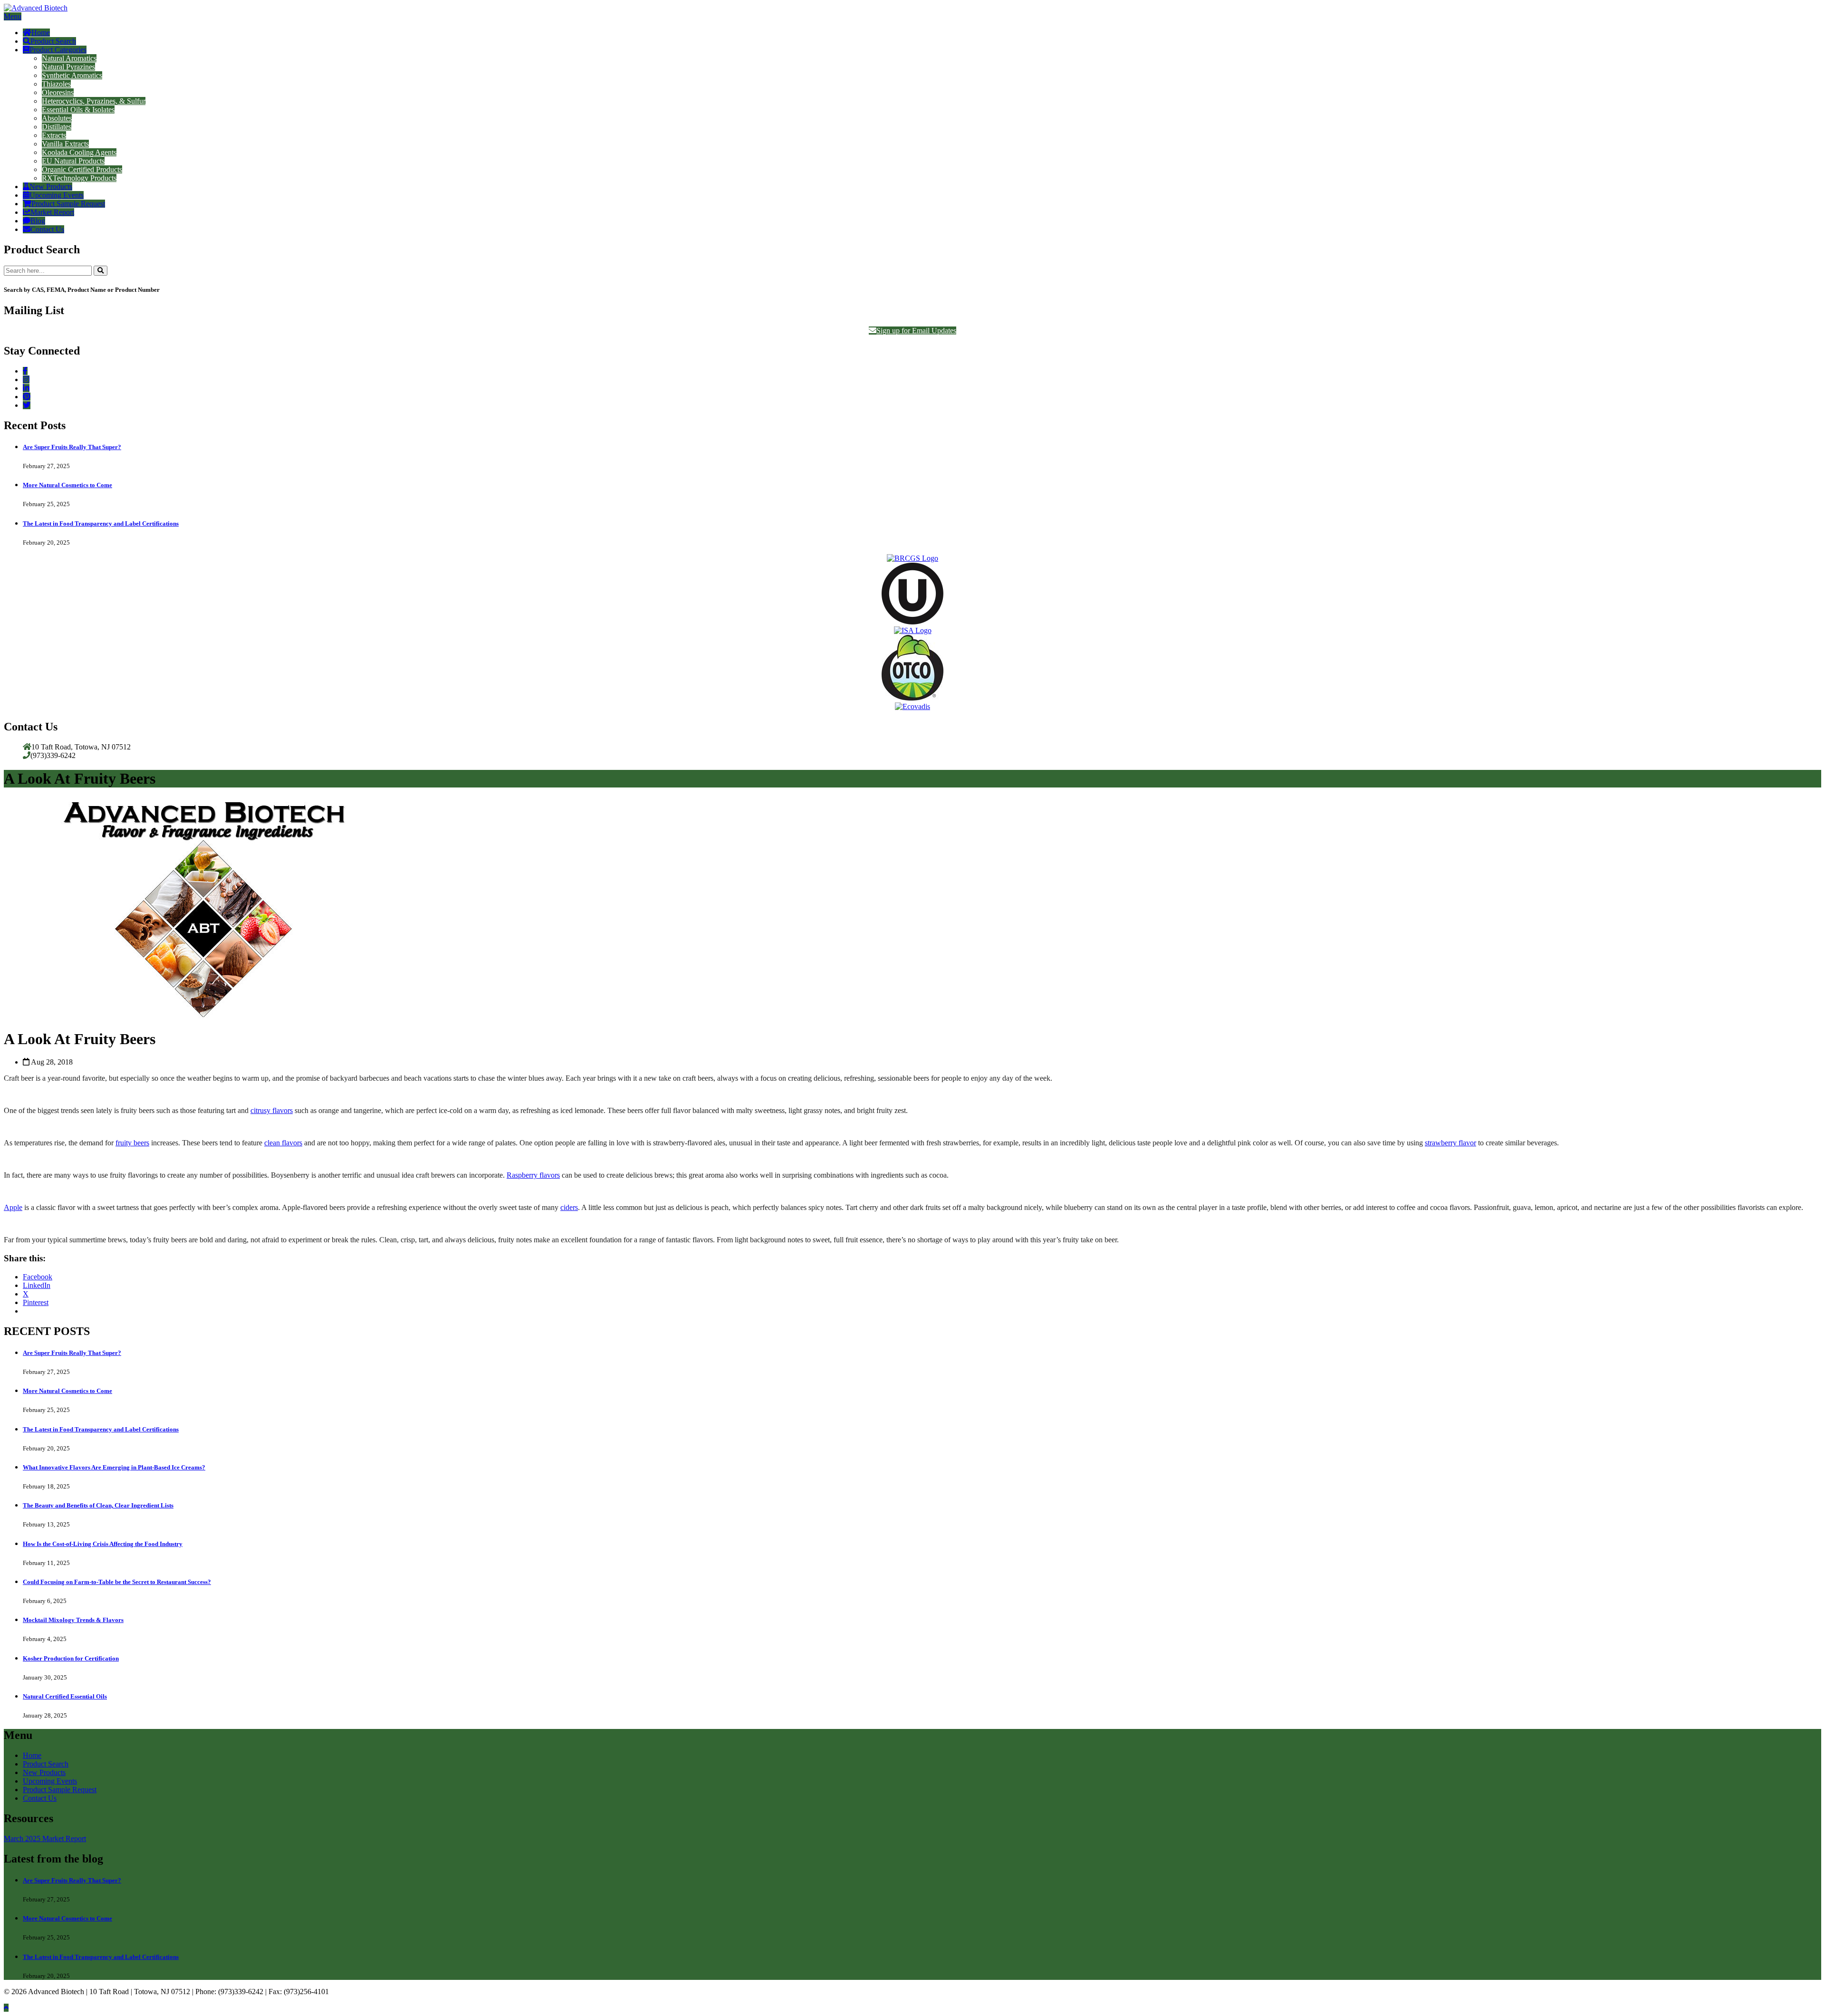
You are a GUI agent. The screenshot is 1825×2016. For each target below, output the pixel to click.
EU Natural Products (73, 161)
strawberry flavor (1450, 1143)
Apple (13, 1207)
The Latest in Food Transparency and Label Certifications (101, 523)
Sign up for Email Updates (916, 331)
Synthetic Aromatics (72, 75)
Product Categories (58, 50)
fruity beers (132, 1143)
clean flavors (283, 1143)
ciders (569, 1207)
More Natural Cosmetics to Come (67, 485)
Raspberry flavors (533, 1175)
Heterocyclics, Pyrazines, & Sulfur (94, 101)
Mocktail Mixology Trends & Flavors (73, 1620)
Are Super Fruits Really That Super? (72, 447)
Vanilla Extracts (65, 144)
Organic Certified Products (82, 169)
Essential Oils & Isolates (78, 110)
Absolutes (57, 118)
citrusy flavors (272, 1110)
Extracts (54, 135)
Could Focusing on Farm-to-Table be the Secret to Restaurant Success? (117, 1582)
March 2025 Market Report (45, 1838)
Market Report (52, 212)
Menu (13, 16)
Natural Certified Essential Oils (65, 1696)
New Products (51, 187)
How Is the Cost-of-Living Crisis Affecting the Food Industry (103, 1544)
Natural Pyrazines (68, 67)
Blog (38, 221)
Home (41, 33)
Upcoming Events (57, 195)
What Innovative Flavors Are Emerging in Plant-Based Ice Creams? (114, 1467)
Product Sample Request (68, 204)
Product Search (53, 41)
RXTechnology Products (79, 178)
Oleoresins (58, 92)
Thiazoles (56, 84)
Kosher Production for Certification (71, 1658)
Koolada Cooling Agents (79, 152)
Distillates (57, 127)
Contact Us (47, 229)
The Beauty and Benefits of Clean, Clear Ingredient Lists (98, 1505)
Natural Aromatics (69, 58)
